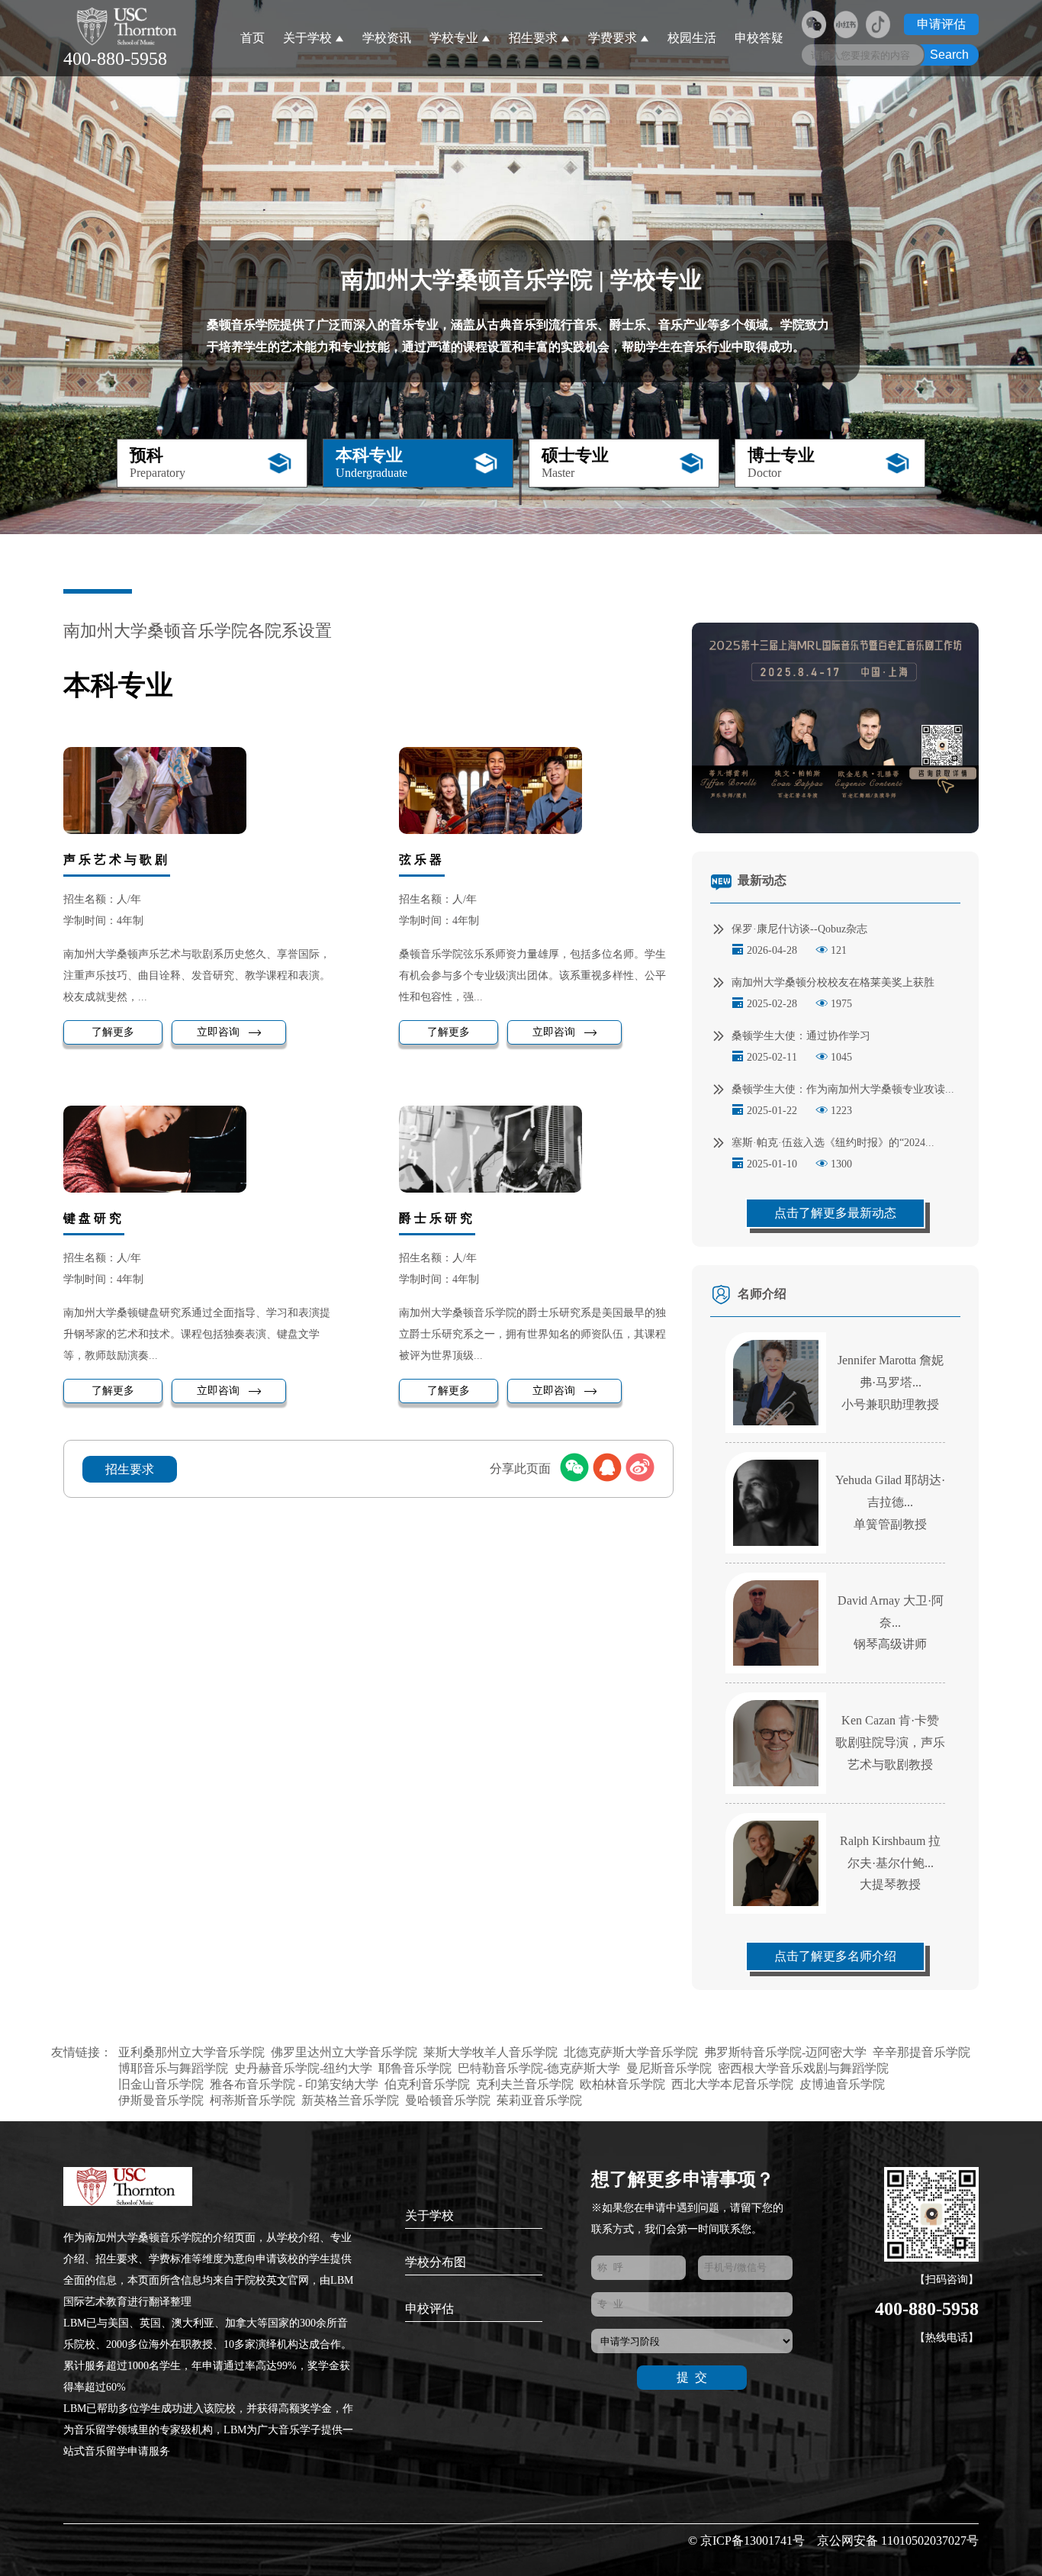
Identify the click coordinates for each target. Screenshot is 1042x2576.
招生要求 (533, 38)
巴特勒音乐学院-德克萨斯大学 (539, 2068)
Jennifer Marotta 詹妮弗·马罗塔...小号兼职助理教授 (891, 1382)
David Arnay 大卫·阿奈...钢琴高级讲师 (891, 1623)
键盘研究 (94, 1218)
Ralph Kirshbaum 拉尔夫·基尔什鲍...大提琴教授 (890, 1863)
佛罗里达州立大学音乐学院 (344, 2052)
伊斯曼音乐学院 (161, 2100)
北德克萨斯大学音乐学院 (631, 2052)
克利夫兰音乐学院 (525, 2084)
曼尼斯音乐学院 (669, 2068)
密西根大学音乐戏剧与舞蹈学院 (803, 2068)
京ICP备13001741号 (753, 2541)
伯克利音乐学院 (427, 2084)
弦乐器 (422, 860)
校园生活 (692, 38)
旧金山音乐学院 (161, 2084)
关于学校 (307, 38)
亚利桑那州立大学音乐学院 (191, 2052)
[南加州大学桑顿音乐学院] (129, 27)
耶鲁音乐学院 (415, 2068)
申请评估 (941, 24)
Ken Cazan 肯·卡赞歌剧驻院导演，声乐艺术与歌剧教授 (890, 1742)
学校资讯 (387, 38)
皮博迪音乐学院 (842, 2084)
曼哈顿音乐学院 (448, 2100)
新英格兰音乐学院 (350, 2100)
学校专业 (454, 38)
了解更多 (113, 1032)
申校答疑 (759, 38)
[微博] (640, 1469)
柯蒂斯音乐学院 (252, 2100)
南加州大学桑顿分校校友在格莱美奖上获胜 (833, 982)
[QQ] (607, 1469)
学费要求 (613, 38)
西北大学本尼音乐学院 (732, 2084)
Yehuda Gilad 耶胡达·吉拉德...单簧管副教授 (890, 1502)
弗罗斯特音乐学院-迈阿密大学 (785, 2052)
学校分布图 (436, 2262)
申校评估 (429, 2309)
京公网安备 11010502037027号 (898, 2541)
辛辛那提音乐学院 (921, 2052)
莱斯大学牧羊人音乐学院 (490, 2052)
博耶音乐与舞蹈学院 (173, 2068)
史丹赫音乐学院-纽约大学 (303, 2068)
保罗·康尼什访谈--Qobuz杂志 (799, 929)
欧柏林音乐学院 (622, 2084)
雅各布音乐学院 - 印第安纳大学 (294, 2084)
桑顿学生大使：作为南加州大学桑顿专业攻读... (843, 1089)
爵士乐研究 (437, 1218)
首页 (252, 38)
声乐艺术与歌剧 (117, 860)
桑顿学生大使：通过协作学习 (801, 1036)
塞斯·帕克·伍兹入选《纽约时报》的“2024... (833, 1143)
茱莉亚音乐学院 (539, 2100)
